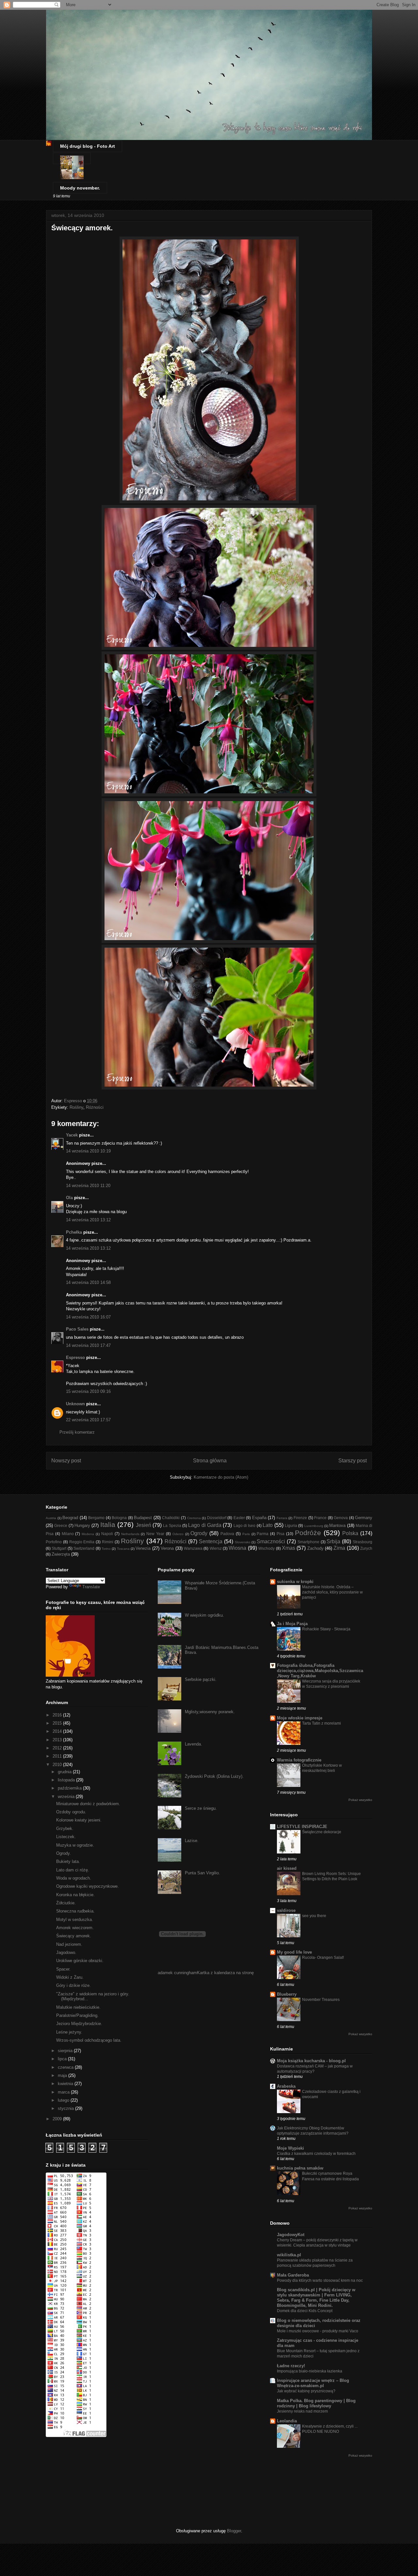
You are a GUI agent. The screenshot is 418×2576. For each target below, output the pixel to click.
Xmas (289, 1548)
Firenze (300, 1518)
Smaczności (271, 1541)
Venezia (143, 1548)
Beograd (70, 1518)
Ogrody (199, 1533)
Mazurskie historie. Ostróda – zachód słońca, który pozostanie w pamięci (332, 1592)
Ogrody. (64, 1853)
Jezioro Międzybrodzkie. (79, 2024)
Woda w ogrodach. (74, 1878)
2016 (58, 1715)
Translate (91, 1587)
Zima (339, 1548)
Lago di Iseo (245, 1525)
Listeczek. (66, 1837)
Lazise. (192, 1841)
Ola (69, 1198)
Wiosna (237, 1548)
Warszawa (193, 1548)
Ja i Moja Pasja (292, 1624)
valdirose (286, 1910)
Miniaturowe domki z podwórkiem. (88, 1804)
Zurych (366, 1548)
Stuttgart (59, 1548)
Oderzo (178, 1534)
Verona (167, 1548)
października (70, 1788)
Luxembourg (314, 1526)
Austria (51, 1518)
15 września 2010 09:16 (88, 1391)
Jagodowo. (66, 1952)
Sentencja (211, 1541)
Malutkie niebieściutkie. (78, 2007)
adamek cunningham (177, 1973)
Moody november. (80, 188)
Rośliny (76, 1107)
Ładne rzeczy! (291, 2366)
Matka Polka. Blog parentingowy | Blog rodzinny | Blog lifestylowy (316, 2403)
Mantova (337, 1525)
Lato (268, 1525)
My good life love (294, 1952)
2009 (58, 2119)
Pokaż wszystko (360, 1800)
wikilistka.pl (289, 2255)
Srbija (333, 1541)
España (259, 1518)
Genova (341, 1518)
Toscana (123, 1549)
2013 (58, 1740)
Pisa (281, 1534)
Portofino (54, 1542)
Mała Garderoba (293, 2275)
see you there (314, 1916)
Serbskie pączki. (201, 1679)
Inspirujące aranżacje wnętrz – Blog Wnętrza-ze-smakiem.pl (313, 2383)
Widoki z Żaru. (70, 1977)
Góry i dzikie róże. (73, 1985)
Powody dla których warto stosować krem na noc (320, 2280)
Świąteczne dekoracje (322, 1832)
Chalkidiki (171, 1518)
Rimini (108, 1542)
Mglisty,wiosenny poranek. (210, 1712)
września (67, 1797)
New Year (155, 1534)
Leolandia (287, 2421)
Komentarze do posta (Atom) (221, 1477)
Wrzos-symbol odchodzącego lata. (89, 2040)
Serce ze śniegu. (201, 1808)
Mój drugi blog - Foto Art (88, 146)
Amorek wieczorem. (75, 1928)
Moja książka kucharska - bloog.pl (311, 2061)
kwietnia (66, 2084)
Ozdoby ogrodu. (71, 1812)
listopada (67, 1780)
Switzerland (84, 1548)
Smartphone (308, 1542)
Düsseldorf (217, 1518)
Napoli (107, 1534)
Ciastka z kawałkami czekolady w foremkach (316, 2154)
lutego (64, 2100)
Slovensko (243, 1542)
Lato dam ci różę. (73, 1870)
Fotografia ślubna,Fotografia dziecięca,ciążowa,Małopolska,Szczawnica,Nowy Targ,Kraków (320, 1671)
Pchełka (74, 1232)
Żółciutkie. (66, 1903)
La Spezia (172, 1525)
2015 (58, 1723)
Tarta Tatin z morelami (322, 1723)
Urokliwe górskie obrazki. (80, 1961)
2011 (58, 1756)
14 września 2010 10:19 (88, 1151)
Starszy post (353, 1461)
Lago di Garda (205, 1525)
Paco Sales (77, 1329)
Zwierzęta (61, 1554)
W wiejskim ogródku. (204, 1615)
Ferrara (282, 1518)
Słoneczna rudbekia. (75, 1911)
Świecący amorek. (74, 1936)
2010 (58, 1765)
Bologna (119, 1518)
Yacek (72, 1135)
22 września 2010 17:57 (88, 1420)
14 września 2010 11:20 (88, 1186)
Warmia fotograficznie (299, 1760)
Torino (106, 1549)
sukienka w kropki (295, 1582)
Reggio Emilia (82, 1542)
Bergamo (96, 1518)
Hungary (82, 1525)
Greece (61, 1525)
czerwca (66, 2067)
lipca (63, 2059)
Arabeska (286, 2086)
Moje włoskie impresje (300, 1718)
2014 (58, 1731)
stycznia (66, 2108)
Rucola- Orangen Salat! (323, 1958)
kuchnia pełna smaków (300, 2168)
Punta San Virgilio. (202, 1873)
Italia (108, 1524)
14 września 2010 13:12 (88, 1220)
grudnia (65, 1772)
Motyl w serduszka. (75, 1920)
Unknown (75, 1404)
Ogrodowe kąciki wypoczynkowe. (88, 1886)
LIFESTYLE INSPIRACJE (302, 1827)
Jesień (144, 1525)
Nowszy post (66, 1461)
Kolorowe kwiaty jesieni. (79, 1820)
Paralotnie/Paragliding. (77, 2015)
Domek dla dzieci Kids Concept (305, 2311)
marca (64, 2092)
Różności (95, 1107)
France (320, 1518)
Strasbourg (362, 1542)
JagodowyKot (291, 2235)
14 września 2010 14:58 (88, 1282)
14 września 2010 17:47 (88, 1345)
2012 (58, 1748)
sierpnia (66, 2051)
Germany (364, 1518)
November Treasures (321, 2000)
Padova (227, 1534)
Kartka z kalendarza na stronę (225, 1973)
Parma (263, 1534)
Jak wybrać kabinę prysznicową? (306, 2391)
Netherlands (130, 1534)
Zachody (315, 1548)
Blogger (234, 2531)
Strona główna (210, 1461)
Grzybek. (65, 1829)
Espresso (75, 1357)
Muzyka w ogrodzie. (75, 1845)
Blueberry (287, 1994)
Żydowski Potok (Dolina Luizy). (214, 1776)
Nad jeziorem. (69, 1944)
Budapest (143, 1518)
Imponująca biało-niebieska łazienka (310, 2371)
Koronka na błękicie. (75, 1895)
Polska (350, 1533)
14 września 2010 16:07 (88, 1317)
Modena (88, 1534)
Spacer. (63, 1969)
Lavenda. (193, 1744)
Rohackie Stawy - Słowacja (326, 1629)
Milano (68, 1534)
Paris (246, 1534)
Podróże (308, 1533)
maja (63, 2075)
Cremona (194, 1518)
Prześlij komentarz (77, 1432)
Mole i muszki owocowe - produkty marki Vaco (318, 2331)
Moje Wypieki (290, 2148)
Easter (239, 1518)
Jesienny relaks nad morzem (302, 2411)
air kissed (287, 1868)
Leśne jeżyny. (69, 2032)
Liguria (291, 1525)
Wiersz (216, 1548)
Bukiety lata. (68, 1861)
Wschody (266, 1548)
